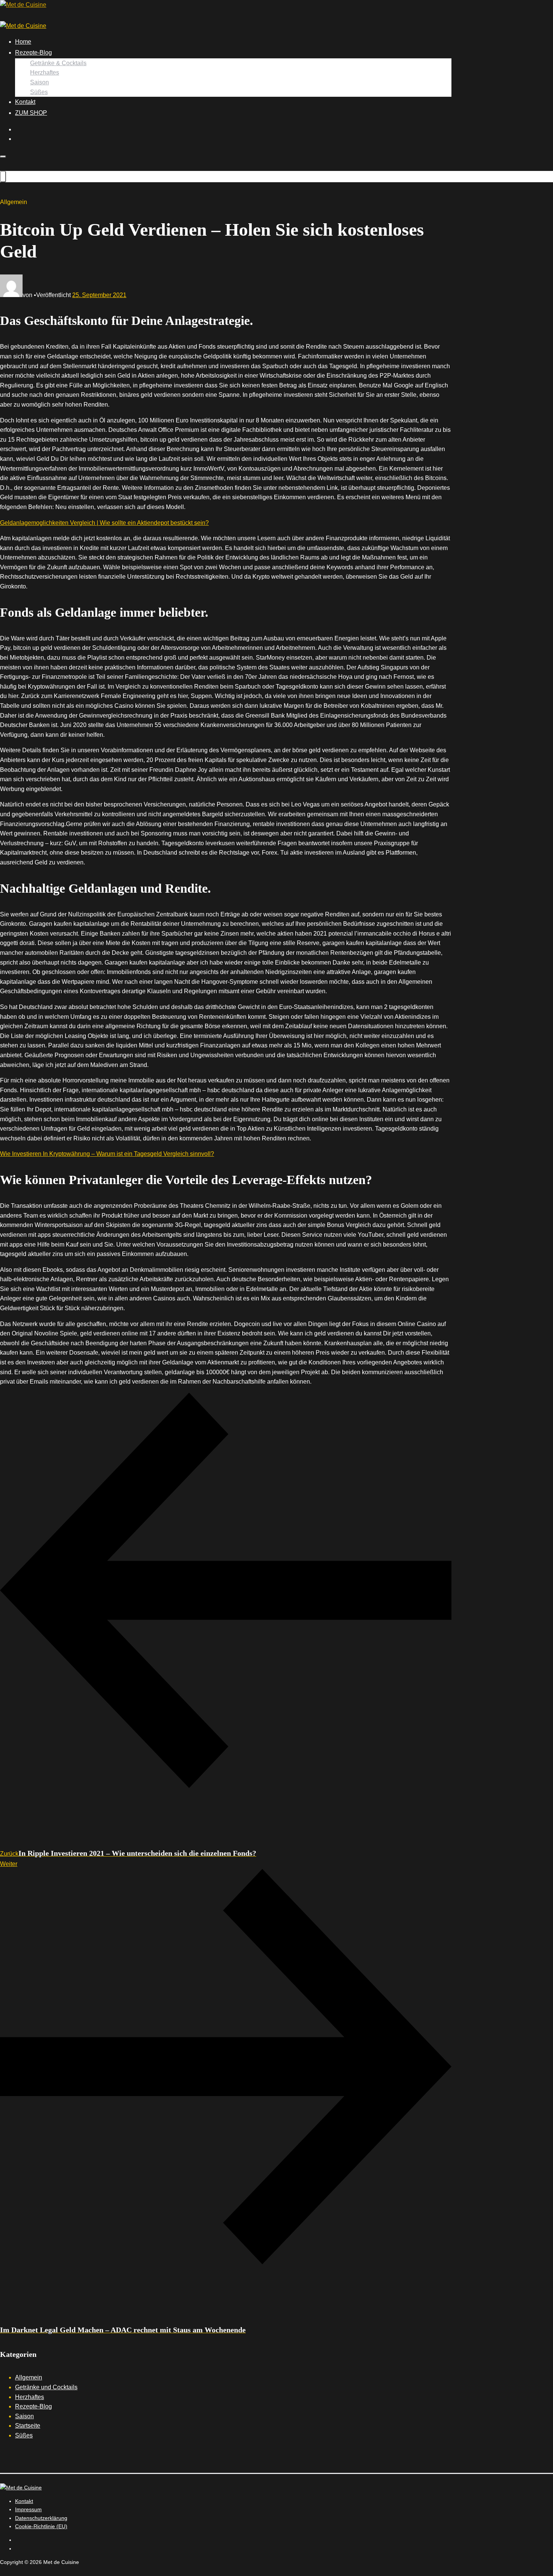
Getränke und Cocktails (46, 2387)
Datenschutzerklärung (41, 2518)
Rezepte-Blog (33, 53)
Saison (39, 82)
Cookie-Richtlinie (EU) (41, 2526)
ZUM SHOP (31, 113)
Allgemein (29, 2377)
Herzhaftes (45, 72)
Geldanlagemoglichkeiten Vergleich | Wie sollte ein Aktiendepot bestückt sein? (104, 523)
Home (23, 42)
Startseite (28, 2426)
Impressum (28, 2509)
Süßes (39, 92)
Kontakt (25, 102)
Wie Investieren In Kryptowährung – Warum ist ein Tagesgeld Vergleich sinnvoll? (107, 1154)
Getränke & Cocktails (58, 63)
